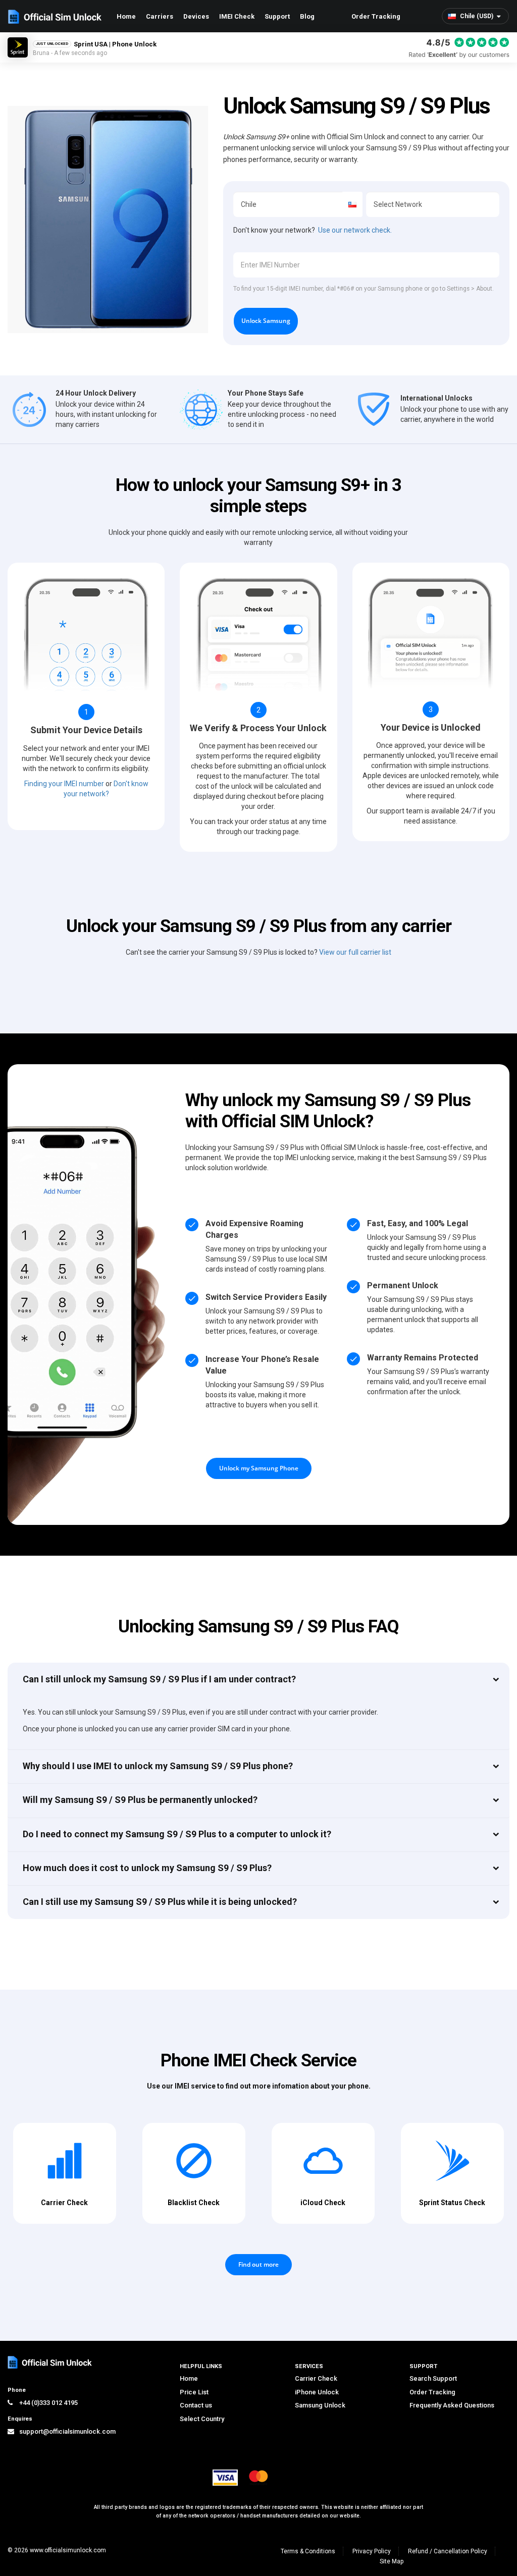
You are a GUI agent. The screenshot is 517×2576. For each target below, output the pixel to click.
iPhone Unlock (317, 2392)
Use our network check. (355, 230)
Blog (307, 16)
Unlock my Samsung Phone (259, 1468)
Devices (196, 16)
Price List (194, 2392)
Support (277, 16)
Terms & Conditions (308, 2551)
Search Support (433, 2378)
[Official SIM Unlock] (55, 17)
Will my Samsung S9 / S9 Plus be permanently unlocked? (140, 1800)
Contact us (196, 2405)
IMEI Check (237, 16)
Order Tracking (376, 16)
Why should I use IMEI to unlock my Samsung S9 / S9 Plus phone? (158, 1766)
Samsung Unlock (320, 2405)
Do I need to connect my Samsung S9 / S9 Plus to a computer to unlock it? (177, 1834)
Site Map (392, 2561)
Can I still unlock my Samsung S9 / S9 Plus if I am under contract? (159, 1679)
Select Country (202, 2419)
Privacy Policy (372, 2551)
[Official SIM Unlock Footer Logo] (50, 2362)
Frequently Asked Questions (452, 2405)
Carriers (160, 16)
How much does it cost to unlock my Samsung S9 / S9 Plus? (147, 1868)
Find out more (258, 2264)
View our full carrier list (355, 952)
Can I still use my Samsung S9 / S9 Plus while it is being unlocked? (160, 1902)
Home (126, 16)
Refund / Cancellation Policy (448, 2551)
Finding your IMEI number (64, 784)
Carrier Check (316, 2378)
